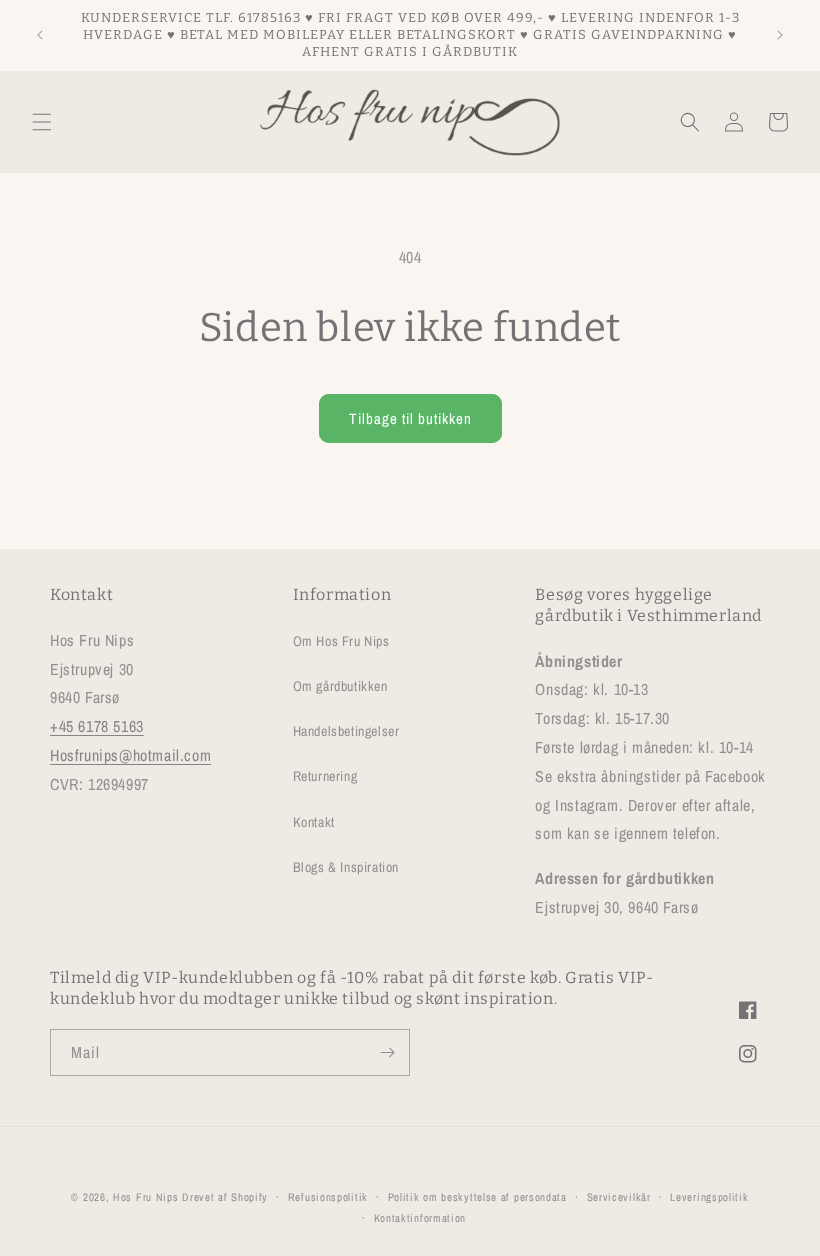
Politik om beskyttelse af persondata (477, 1197)
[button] (42, 122)
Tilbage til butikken (410, 418)
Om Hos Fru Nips (341, 641)
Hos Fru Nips (145, 1197)
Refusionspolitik (328, 1197)
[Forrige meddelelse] (40, 35)
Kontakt (314, 822)
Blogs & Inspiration (346, 867)
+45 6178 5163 (97, 726)
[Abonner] (387, 1052)
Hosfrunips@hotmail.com (130, 755)
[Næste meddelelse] (780, 35)
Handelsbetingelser (346, 731)
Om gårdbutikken (340, 686)
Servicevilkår (619, 1197)
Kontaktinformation (420, 1218)
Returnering (325, 776)
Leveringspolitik (709, 1197)
